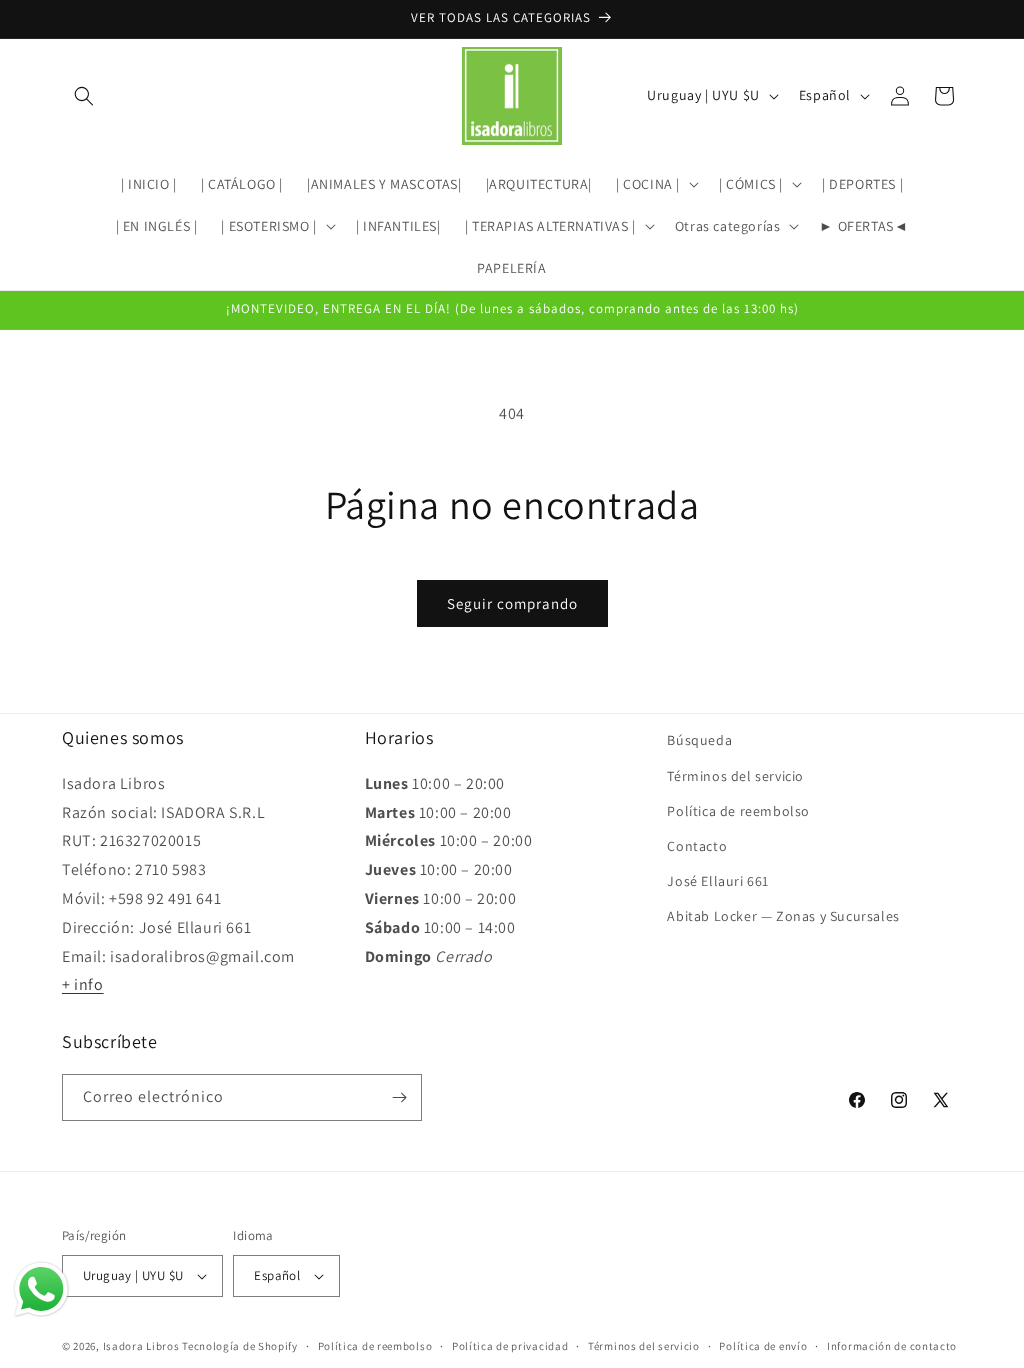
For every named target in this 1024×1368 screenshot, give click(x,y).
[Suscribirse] (399, 1097)
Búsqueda (699, 740)
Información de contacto (892, 1346)
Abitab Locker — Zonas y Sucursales (783, 916)
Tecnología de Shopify (240, 1346)
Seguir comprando (512, 603)
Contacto (697, 846)
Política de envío (763, 1346)
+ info (83, 984)
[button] (84, 96)
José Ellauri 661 (718, 881)
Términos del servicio (735, 776)
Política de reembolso (738, 811)
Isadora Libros (141, 1346)
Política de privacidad (510, 1346)
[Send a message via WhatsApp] (41, 1289)
